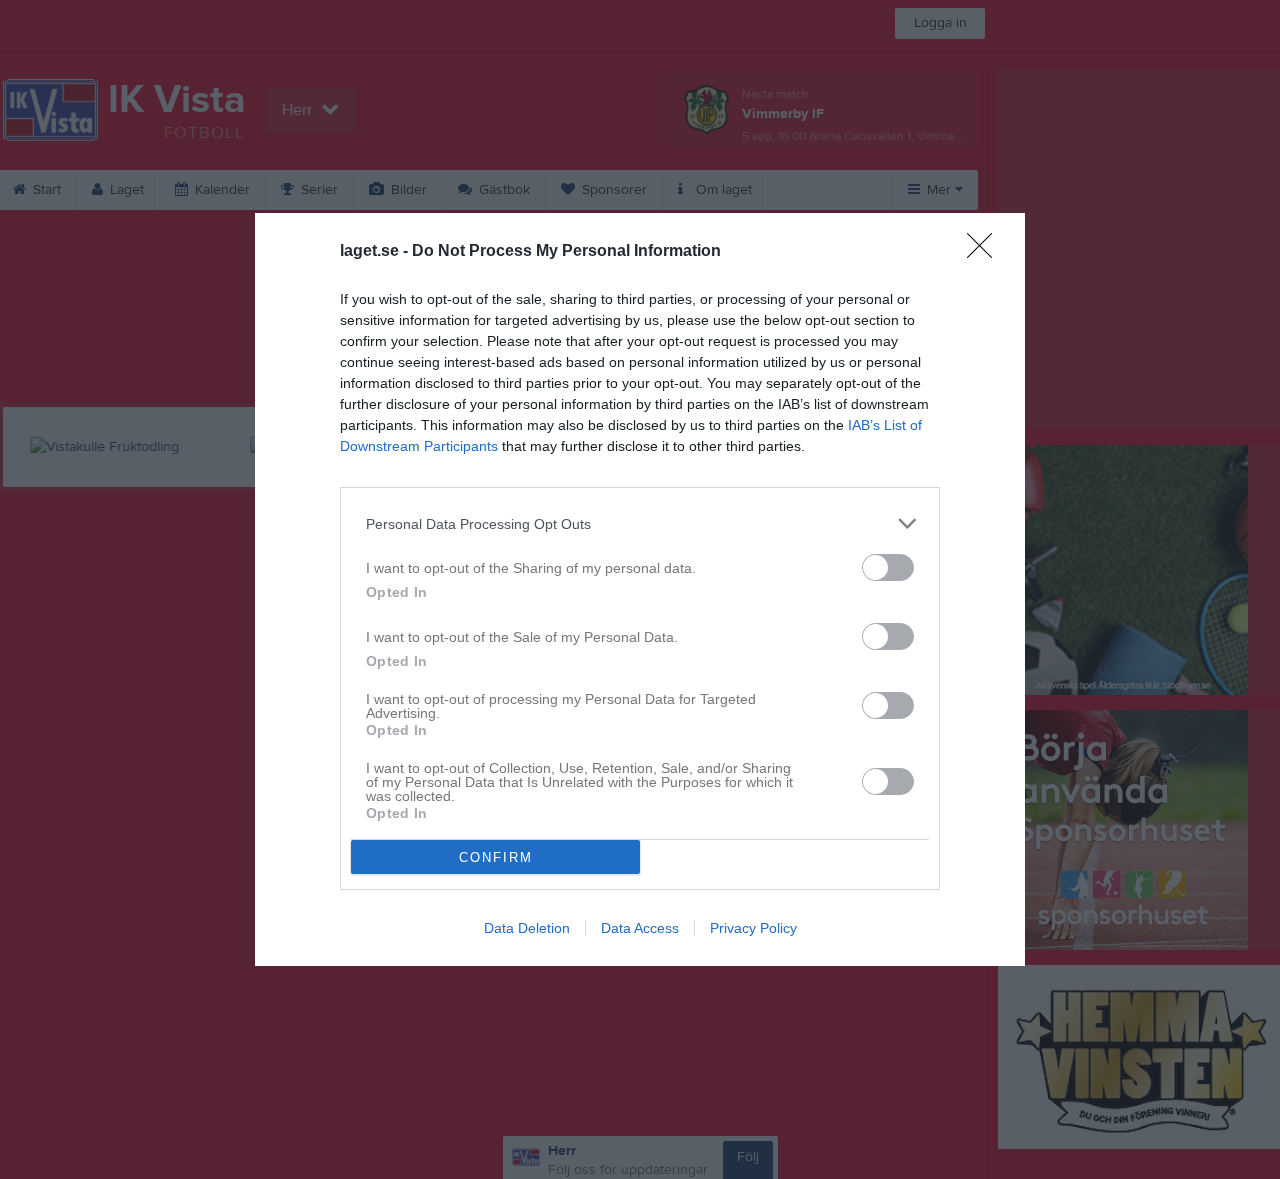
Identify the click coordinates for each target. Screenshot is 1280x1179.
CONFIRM (496, 857)
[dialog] (640, 589)
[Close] (986, 252)
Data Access (640, 928)
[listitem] (640, 523)
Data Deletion (527, 928)
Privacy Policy (753, 928)
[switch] (888, 567)
